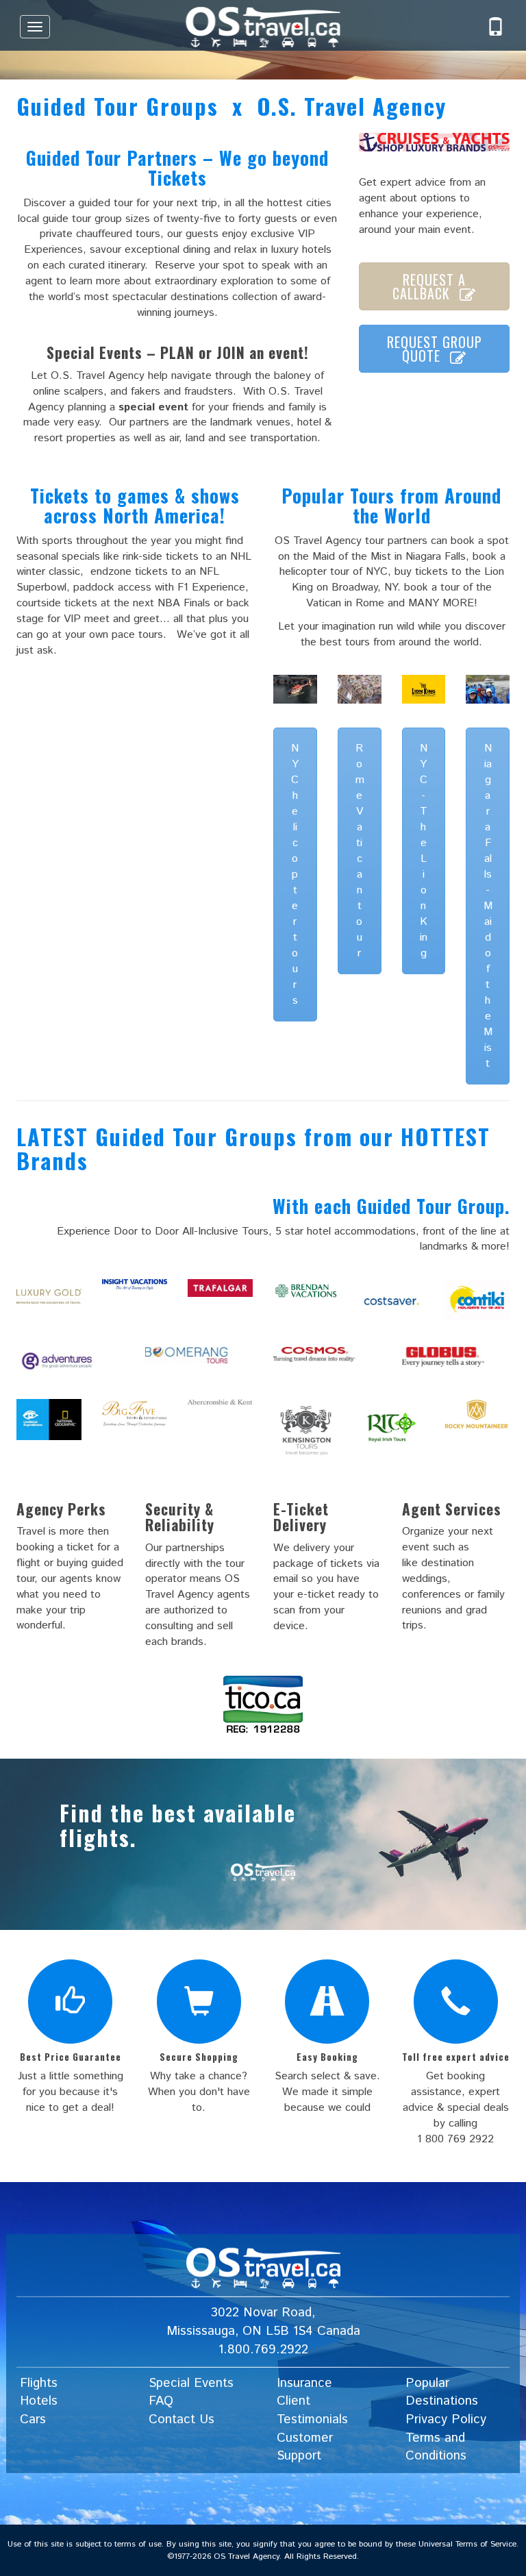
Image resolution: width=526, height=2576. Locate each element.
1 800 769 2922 (455, 2139)
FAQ (161, 2401)
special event (153, 407)
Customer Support (305, 2447)
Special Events (191, 2382)
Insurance (304, 2382)
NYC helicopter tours (295, 875)
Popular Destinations (442, 2392)
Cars (33, 2419)
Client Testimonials (312, 2410)
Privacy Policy (446, 2419)
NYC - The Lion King (424, 851)
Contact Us (181, 2419)
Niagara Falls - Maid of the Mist (488, 906)
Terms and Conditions (436, 2447)
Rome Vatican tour (360, 851)
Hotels (39, 2401)
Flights (39, 2382)
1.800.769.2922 (263, 2350)
